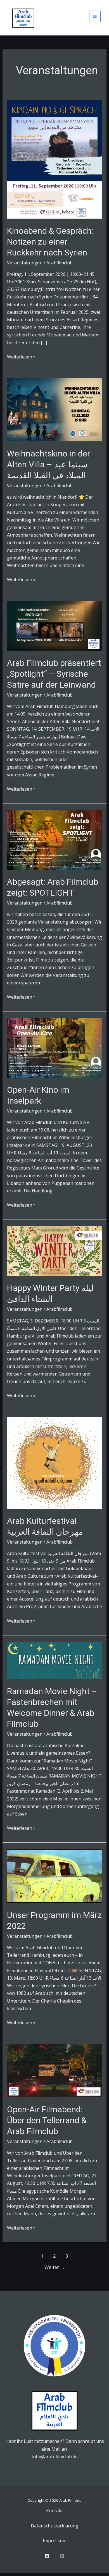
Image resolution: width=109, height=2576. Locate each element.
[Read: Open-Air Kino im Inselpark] (55, 1047)
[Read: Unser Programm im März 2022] (55, 1876)
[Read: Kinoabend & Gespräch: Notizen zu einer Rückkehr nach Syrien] (55, 159)
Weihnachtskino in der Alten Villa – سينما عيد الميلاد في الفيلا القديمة (48, 464)
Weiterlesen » (21, 357)
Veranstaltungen (25, 263)
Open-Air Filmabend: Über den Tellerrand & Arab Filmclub (47, 2120)
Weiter (55, 2267)
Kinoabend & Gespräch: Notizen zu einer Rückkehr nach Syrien (50, 242)
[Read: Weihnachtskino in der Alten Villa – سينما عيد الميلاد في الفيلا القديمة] (55, 409)
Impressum (55, 2541)
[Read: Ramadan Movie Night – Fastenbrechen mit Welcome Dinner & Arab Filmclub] (55, 1660)
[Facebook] (47, 2556)
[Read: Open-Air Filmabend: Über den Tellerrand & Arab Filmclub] (55, 2070)
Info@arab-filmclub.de (55, 2457)
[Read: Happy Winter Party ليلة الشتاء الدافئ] (55, 1251)
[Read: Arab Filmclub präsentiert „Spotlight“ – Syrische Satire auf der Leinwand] (55, 625)
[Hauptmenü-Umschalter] (95, 16)
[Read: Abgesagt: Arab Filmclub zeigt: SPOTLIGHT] (55, 839)
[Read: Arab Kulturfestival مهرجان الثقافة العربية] (55, 1462)
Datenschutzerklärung (54, 2526)
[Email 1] (62, 2556)
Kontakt (54, 2511)
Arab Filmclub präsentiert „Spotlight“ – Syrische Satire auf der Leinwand (54, 674)
